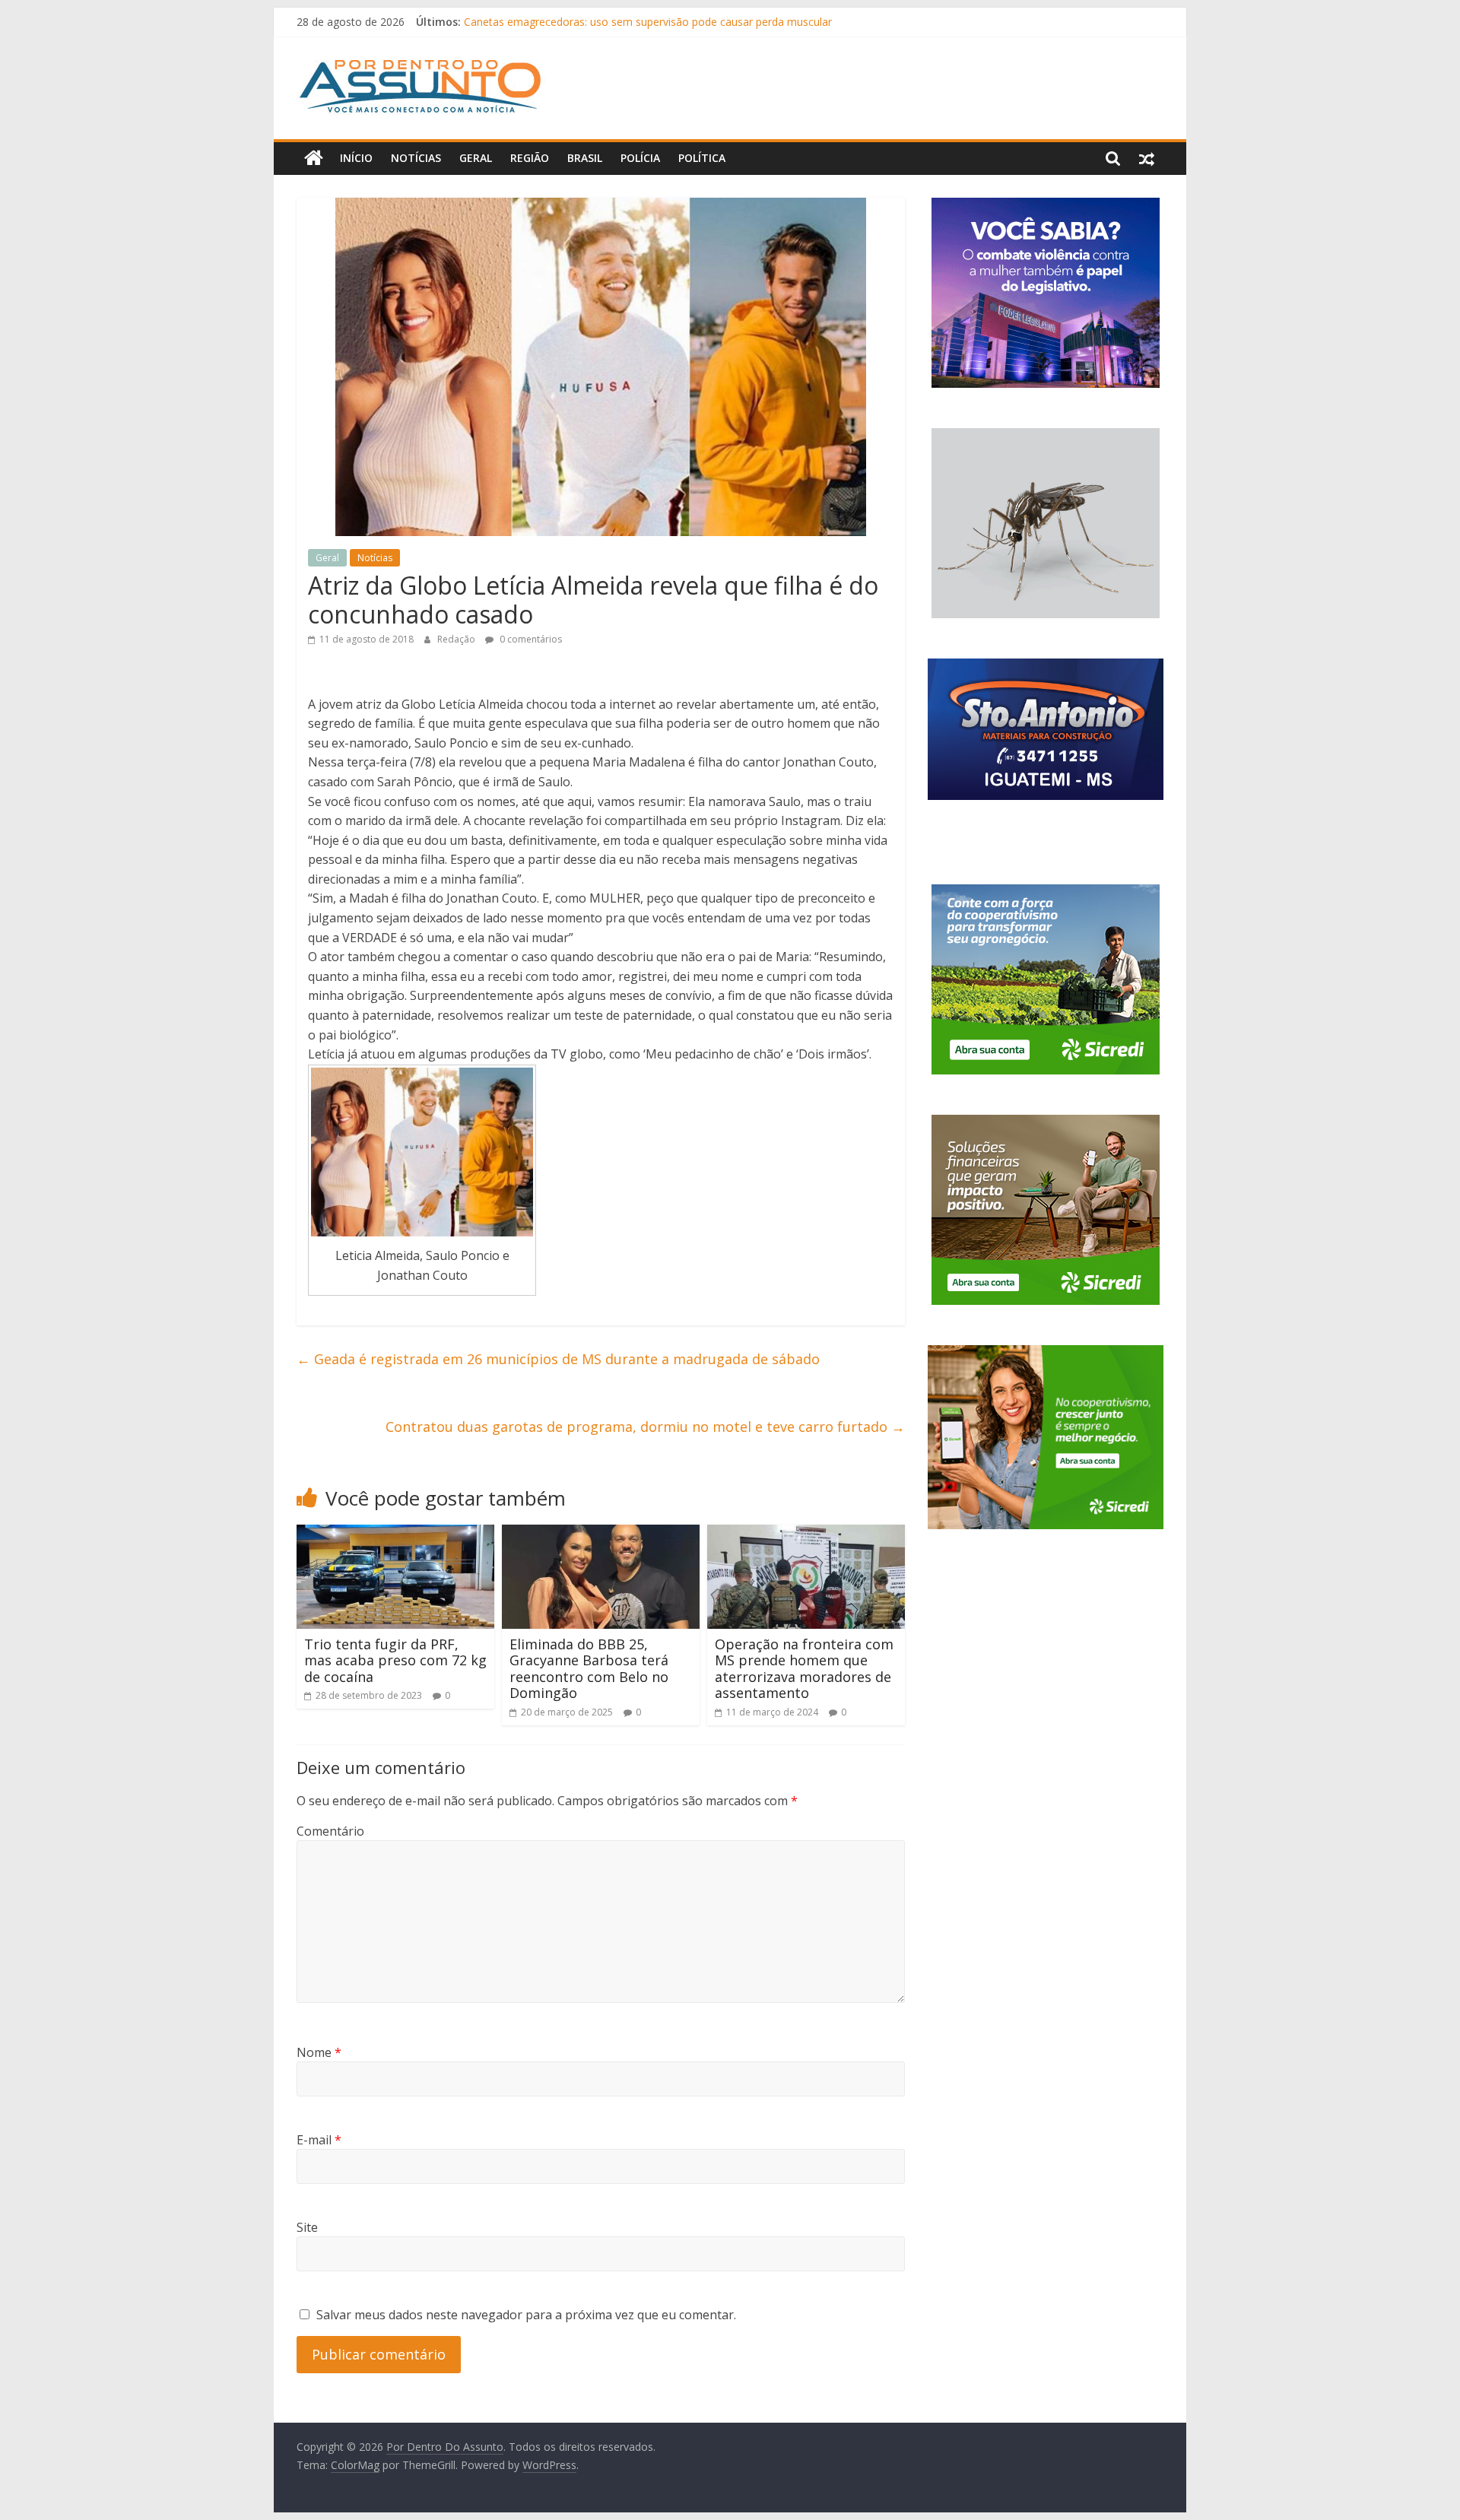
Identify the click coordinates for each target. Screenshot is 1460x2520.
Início (356, 158)
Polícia (640, 158)
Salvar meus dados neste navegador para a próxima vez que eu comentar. (526, 2315)
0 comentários (530, 639)
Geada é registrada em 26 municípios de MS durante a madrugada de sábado (558, 1359)
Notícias (416, 158)
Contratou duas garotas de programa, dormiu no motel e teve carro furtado (645, 1427)
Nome (319, 2052)
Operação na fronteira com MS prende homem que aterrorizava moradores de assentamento (804, 1669)
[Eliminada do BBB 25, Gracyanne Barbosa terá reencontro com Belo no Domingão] (601, 1534)
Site (307, 2227)
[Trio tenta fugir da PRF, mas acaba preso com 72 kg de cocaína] (395, 1534)
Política (702, 158)
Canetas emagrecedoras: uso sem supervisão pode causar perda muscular (648, 22)
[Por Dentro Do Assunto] (314, 158)
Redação (457, 639)
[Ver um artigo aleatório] (1147, 158)
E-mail (319, 2140)
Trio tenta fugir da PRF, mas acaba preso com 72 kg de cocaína (395, 1660)
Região (530, 158)
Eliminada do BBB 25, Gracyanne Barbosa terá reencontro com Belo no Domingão (589, 1669)
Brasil (585, 158)
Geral (476, 158)
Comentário (330, 1831)
